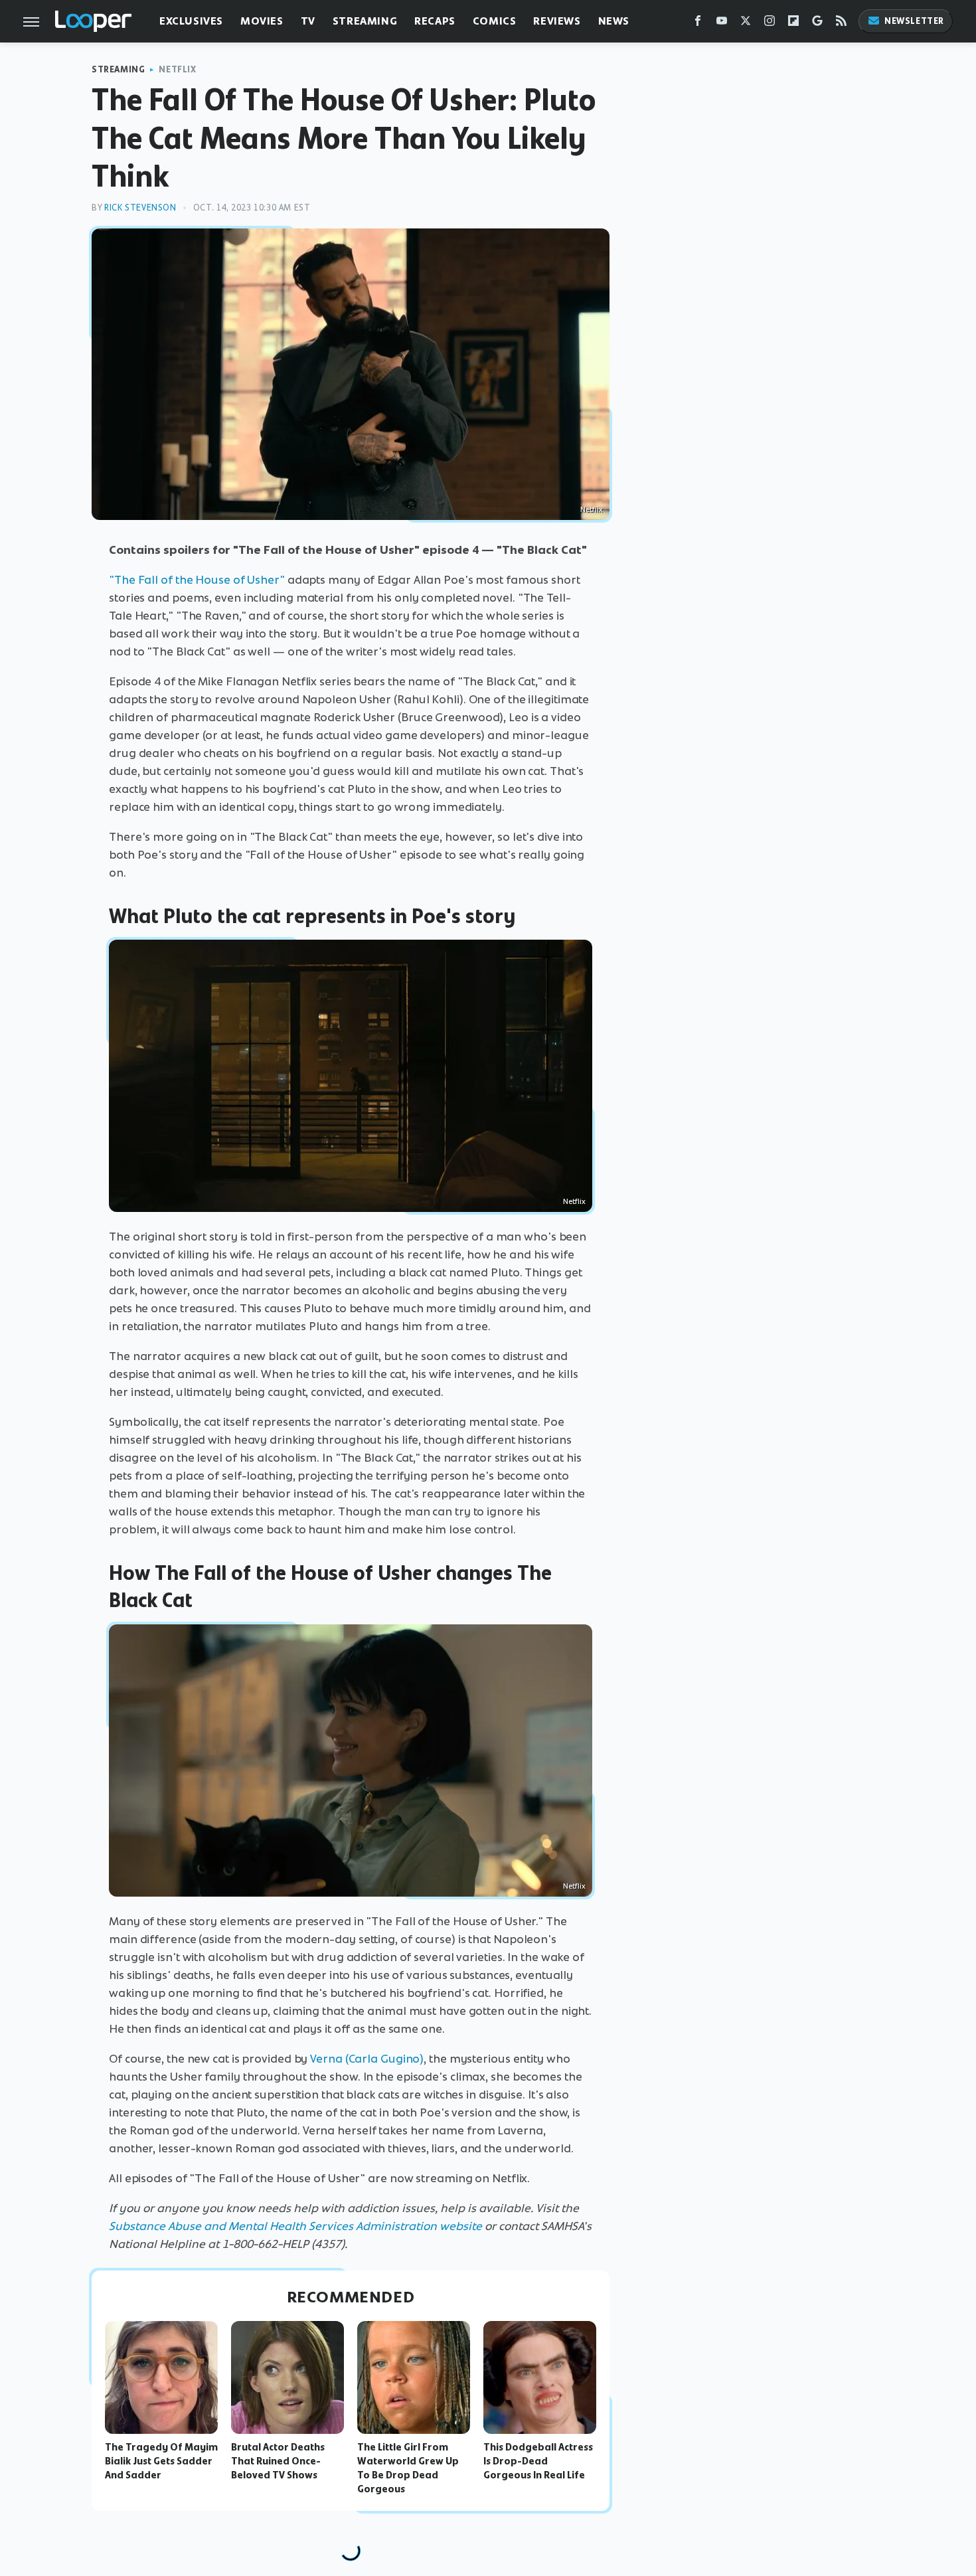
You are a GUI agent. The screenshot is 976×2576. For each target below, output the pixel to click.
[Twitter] (746, 24)
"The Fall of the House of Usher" (197, 580)
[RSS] (841, 24)
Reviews (557, 21)
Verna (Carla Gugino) (367, 2059)
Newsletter (914, 21)
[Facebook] (698, 24)
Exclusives (191, 21)
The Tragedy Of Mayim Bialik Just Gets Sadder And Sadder (161, 2461)
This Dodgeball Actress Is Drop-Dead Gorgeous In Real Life (538, 2461)
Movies (262, 21)
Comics (495, 21)
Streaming (365, 21)
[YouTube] (722, 24)
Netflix (177, 69)
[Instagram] (770, 24)
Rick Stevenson (140, 208)
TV (308, 21)
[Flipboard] (793, 24)
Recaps (435, 21)
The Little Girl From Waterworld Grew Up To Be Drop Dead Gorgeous (408, 2468)
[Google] (817, 24)
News (614, 21)
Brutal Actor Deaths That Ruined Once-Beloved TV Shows (278, 2461)
